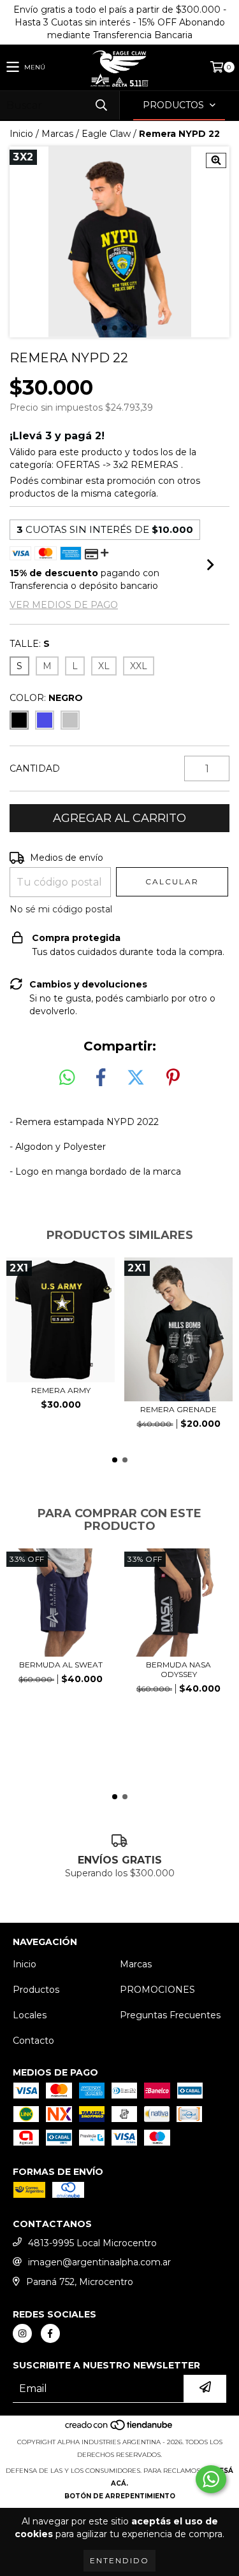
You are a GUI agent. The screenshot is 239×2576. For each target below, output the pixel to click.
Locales (30, 2015)
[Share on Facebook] (101, 1078)
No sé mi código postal (61, 909)
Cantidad (35, 768)
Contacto (33, 2041)
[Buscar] (101, 105)
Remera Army (61, 1390)
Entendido (119, 2560)
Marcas (57, 134)
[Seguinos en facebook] (50, 2333)
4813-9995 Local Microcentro (92, 2243)
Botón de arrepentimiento (120, 2496)
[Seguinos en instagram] (22, 2333)
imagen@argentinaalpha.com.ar (99, 2262)
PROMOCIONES (157, 1990)
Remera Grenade (178, 1409)
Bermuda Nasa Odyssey (178, 1669)
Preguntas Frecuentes (170, 2015)
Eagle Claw (106, 134)
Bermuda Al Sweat (61, 1665)
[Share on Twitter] (136, 1078)
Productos (36, 1990)
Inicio (21, 134)
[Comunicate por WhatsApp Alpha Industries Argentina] (211, 2479)
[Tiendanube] (119, 2429)
